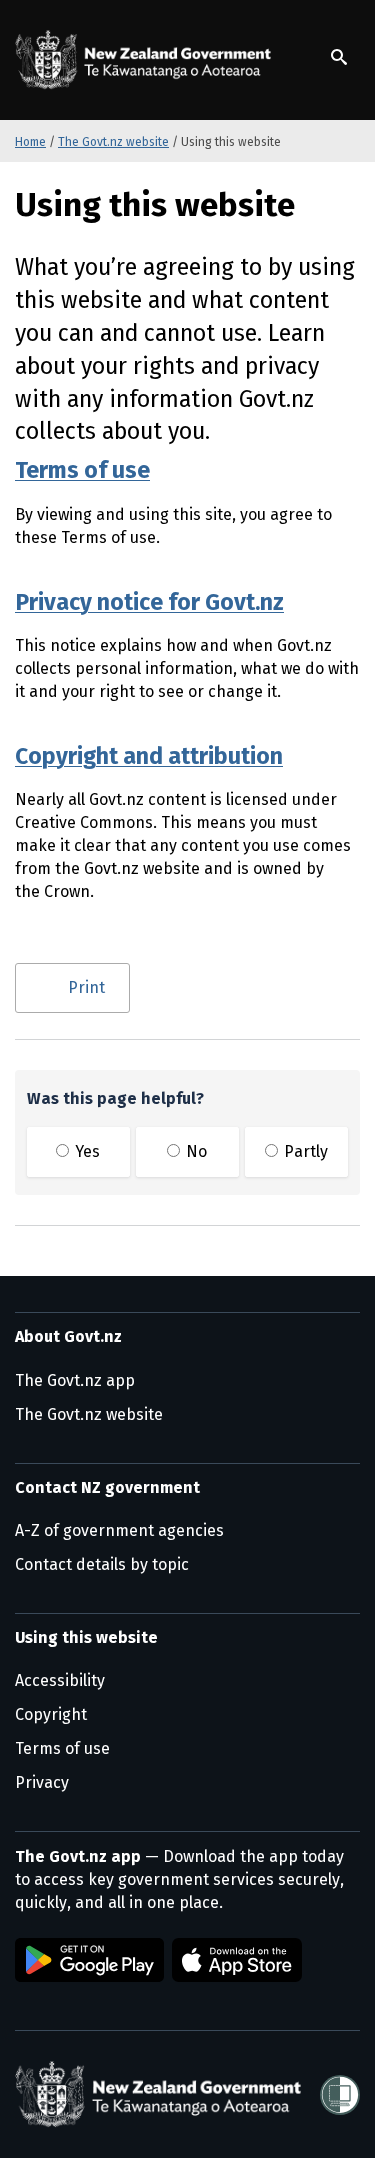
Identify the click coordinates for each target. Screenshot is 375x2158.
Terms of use (82, 470)
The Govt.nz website (113, 142)
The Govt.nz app (75, 1380)
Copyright (51, 1714)
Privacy (42, 1782)
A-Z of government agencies (119, 1530)
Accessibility (60, 1680)
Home (30, 142)
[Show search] (339, 57)
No (194, 1151)
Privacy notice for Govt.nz (149, 602)
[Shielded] (340, 2095)
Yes (85, 1151)
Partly (304, 1151)
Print (86, 987)
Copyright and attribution (149, 756)
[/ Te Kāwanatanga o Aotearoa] (147, 60)
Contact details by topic (102, 1564)
